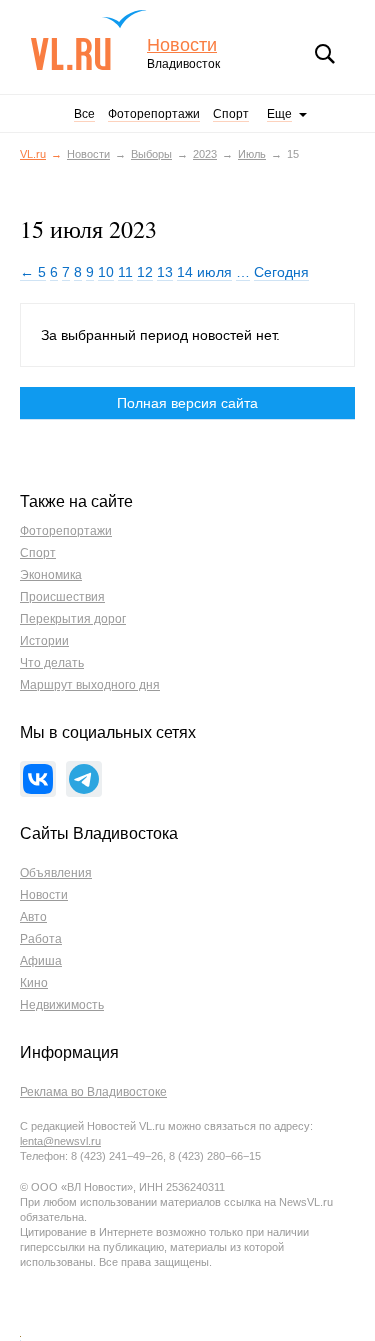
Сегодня (281, 272)
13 (165, 272)
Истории (44, 641)
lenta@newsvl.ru (60, 1141)
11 (125, 272)
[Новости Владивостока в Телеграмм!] (84, 779)
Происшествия (62, 597)
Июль (252, 154)
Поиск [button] (325, 54)
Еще (279, 114)
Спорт (231, 114)
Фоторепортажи (154, 114)
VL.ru (88, 40)
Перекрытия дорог (73, 619)
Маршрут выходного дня (90, 685)
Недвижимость (62, 1005)
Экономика (51, 575)
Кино (34, 983)
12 (145, 272)
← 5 (33, 272)
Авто (33, 917)
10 (106, 272)
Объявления (56, 873)
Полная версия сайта (187, 403)
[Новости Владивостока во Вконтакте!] (38, 779)
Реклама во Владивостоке (93, 1092)
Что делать (52, 663)
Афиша (41, 961)
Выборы (151, 154)
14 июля (204, 272)
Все (84, 114)
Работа (41, 939)
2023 (205, 154)
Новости (182, 45)
